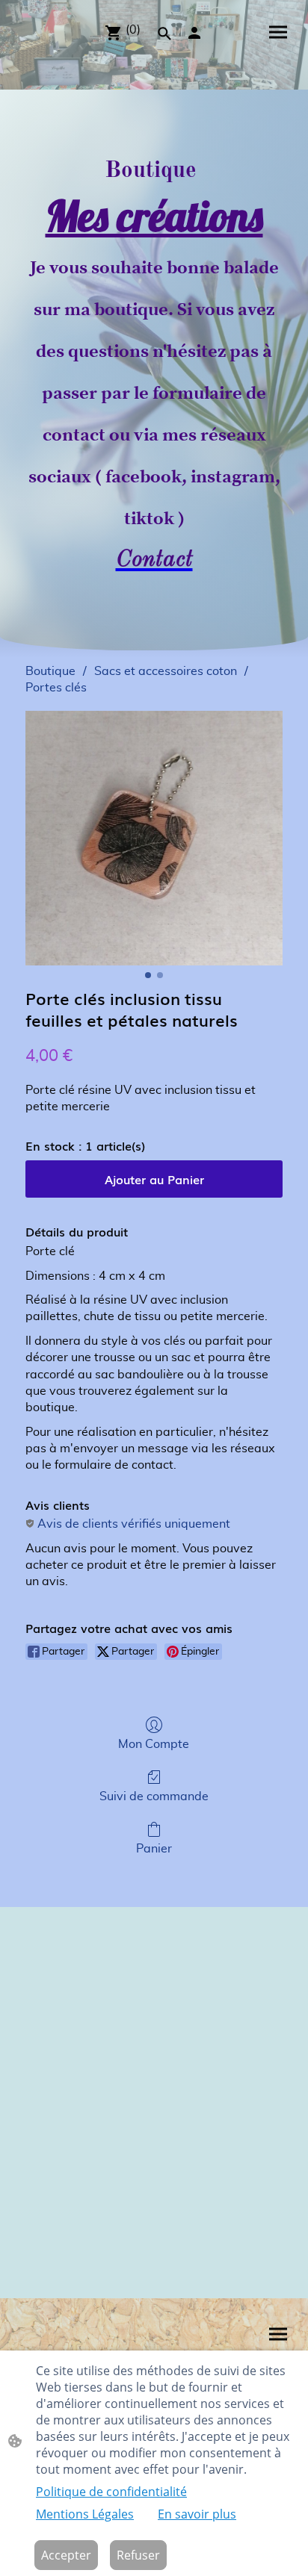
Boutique (50, 671)
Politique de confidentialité (111, 2492)
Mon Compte (154, 1744)
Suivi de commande (154, 1796)
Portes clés (56, 688)
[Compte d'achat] (194, 33)
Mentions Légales (85, 2514)
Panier (154, 1849)
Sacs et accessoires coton (166, 671)
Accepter (66, 2555)
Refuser (138, 2555)
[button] (164, 34)
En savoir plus (197, 2514)
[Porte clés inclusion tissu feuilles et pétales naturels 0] (154, 838)
